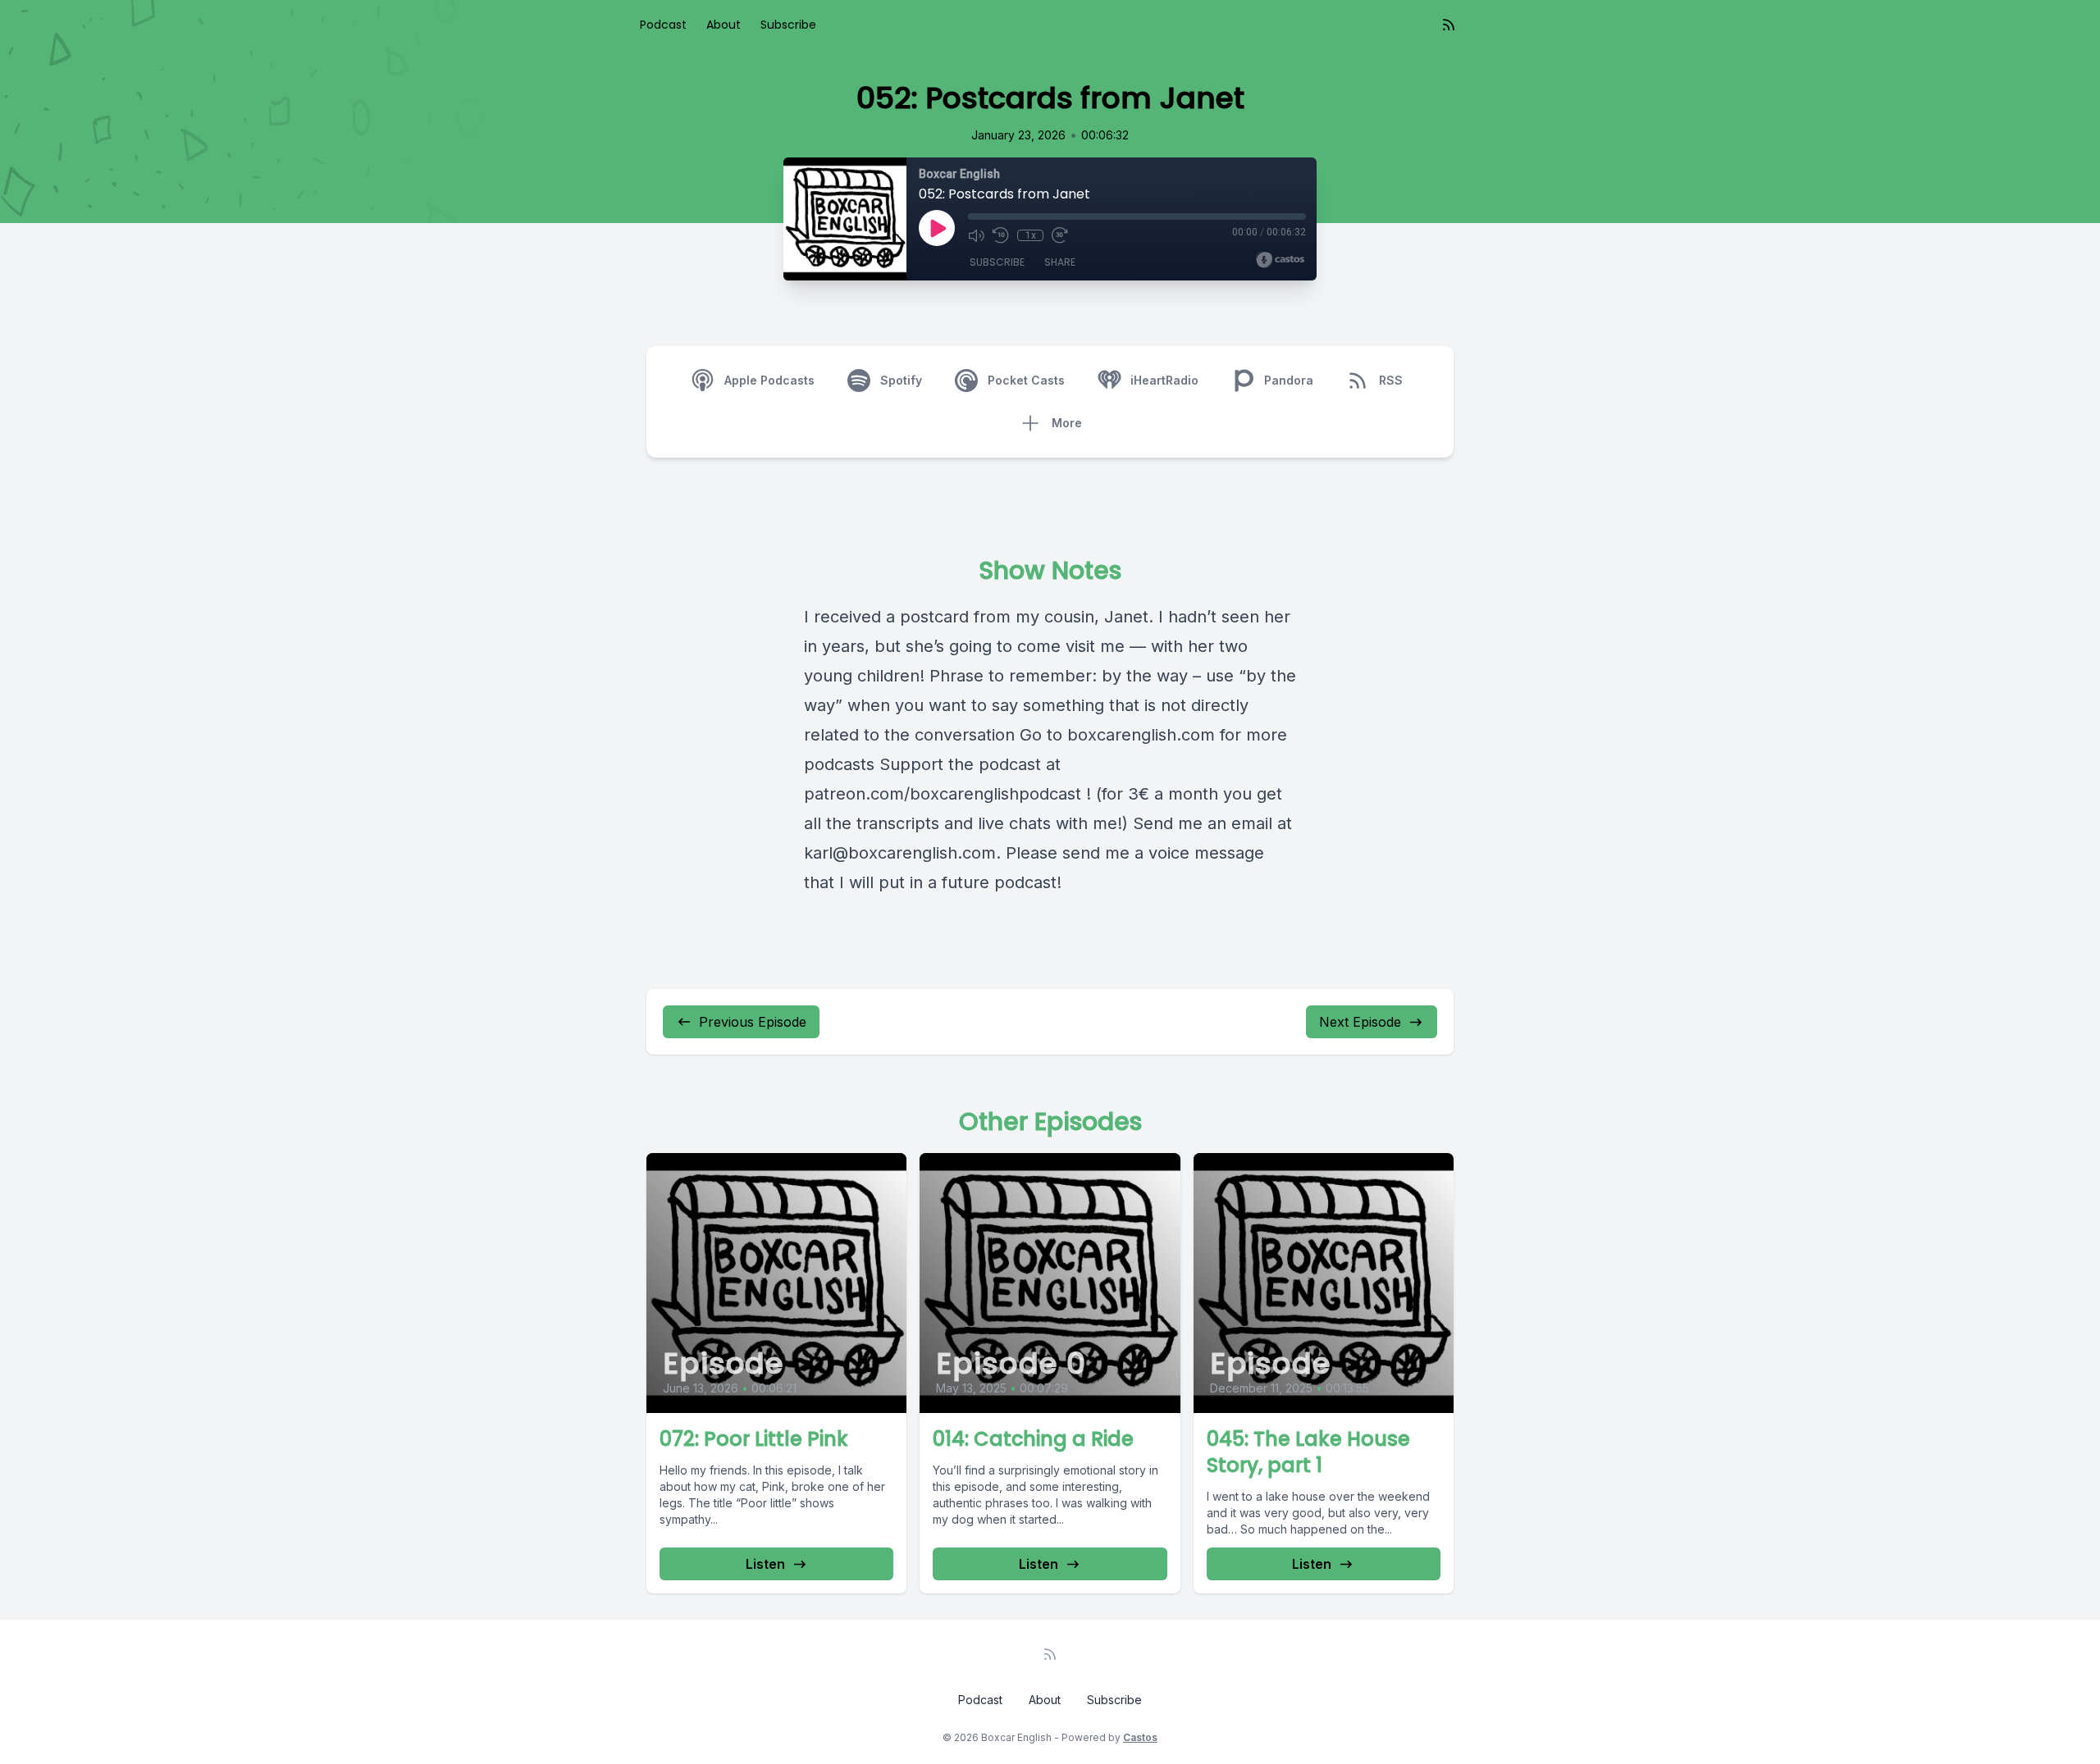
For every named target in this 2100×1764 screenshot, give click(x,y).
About (724, 25)
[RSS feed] (1449, 25)
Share (1060, 262)
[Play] (937, 228)
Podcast (663, 25)
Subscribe (788, 25)
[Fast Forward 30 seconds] (1060, 235)
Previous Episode (753, 1022)
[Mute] (976, 235)
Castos (1140, 1737)
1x (1031, 235)
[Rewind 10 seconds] (1001, 235)
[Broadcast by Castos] (1280, 260)
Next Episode (1360, 1022)
